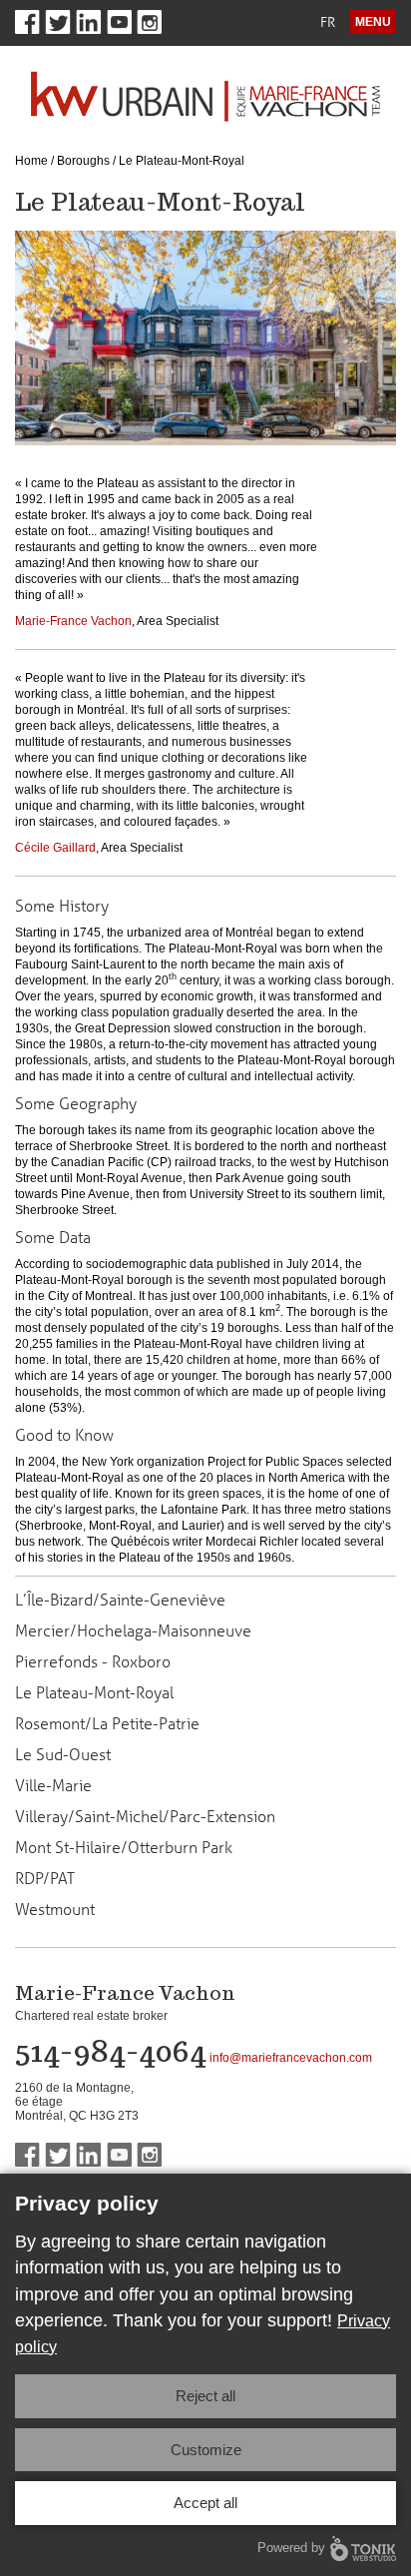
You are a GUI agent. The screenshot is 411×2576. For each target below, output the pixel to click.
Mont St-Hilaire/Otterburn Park (124, 1847)
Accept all (205, 2503)
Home (31, 161)
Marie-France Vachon (73, 621)
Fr (328, 21)
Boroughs (83, 161)
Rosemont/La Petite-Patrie (107, 1723)
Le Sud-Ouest (63, 1754)
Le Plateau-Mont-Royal (94, 1692)
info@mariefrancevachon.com (291, 2058)
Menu (373, 22)
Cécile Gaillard (55, 848)
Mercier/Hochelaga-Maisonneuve (133, 1630)
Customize (206, 2450)
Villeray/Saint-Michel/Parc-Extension (145, 1816)
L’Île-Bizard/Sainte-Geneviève (120, 1600)
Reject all (205, 2396)
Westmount (55, 1909)
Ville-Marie (53, 1785)
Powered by (291, 2548)
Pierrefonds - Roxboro (93, 1661)
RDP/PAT (45, 1878)
